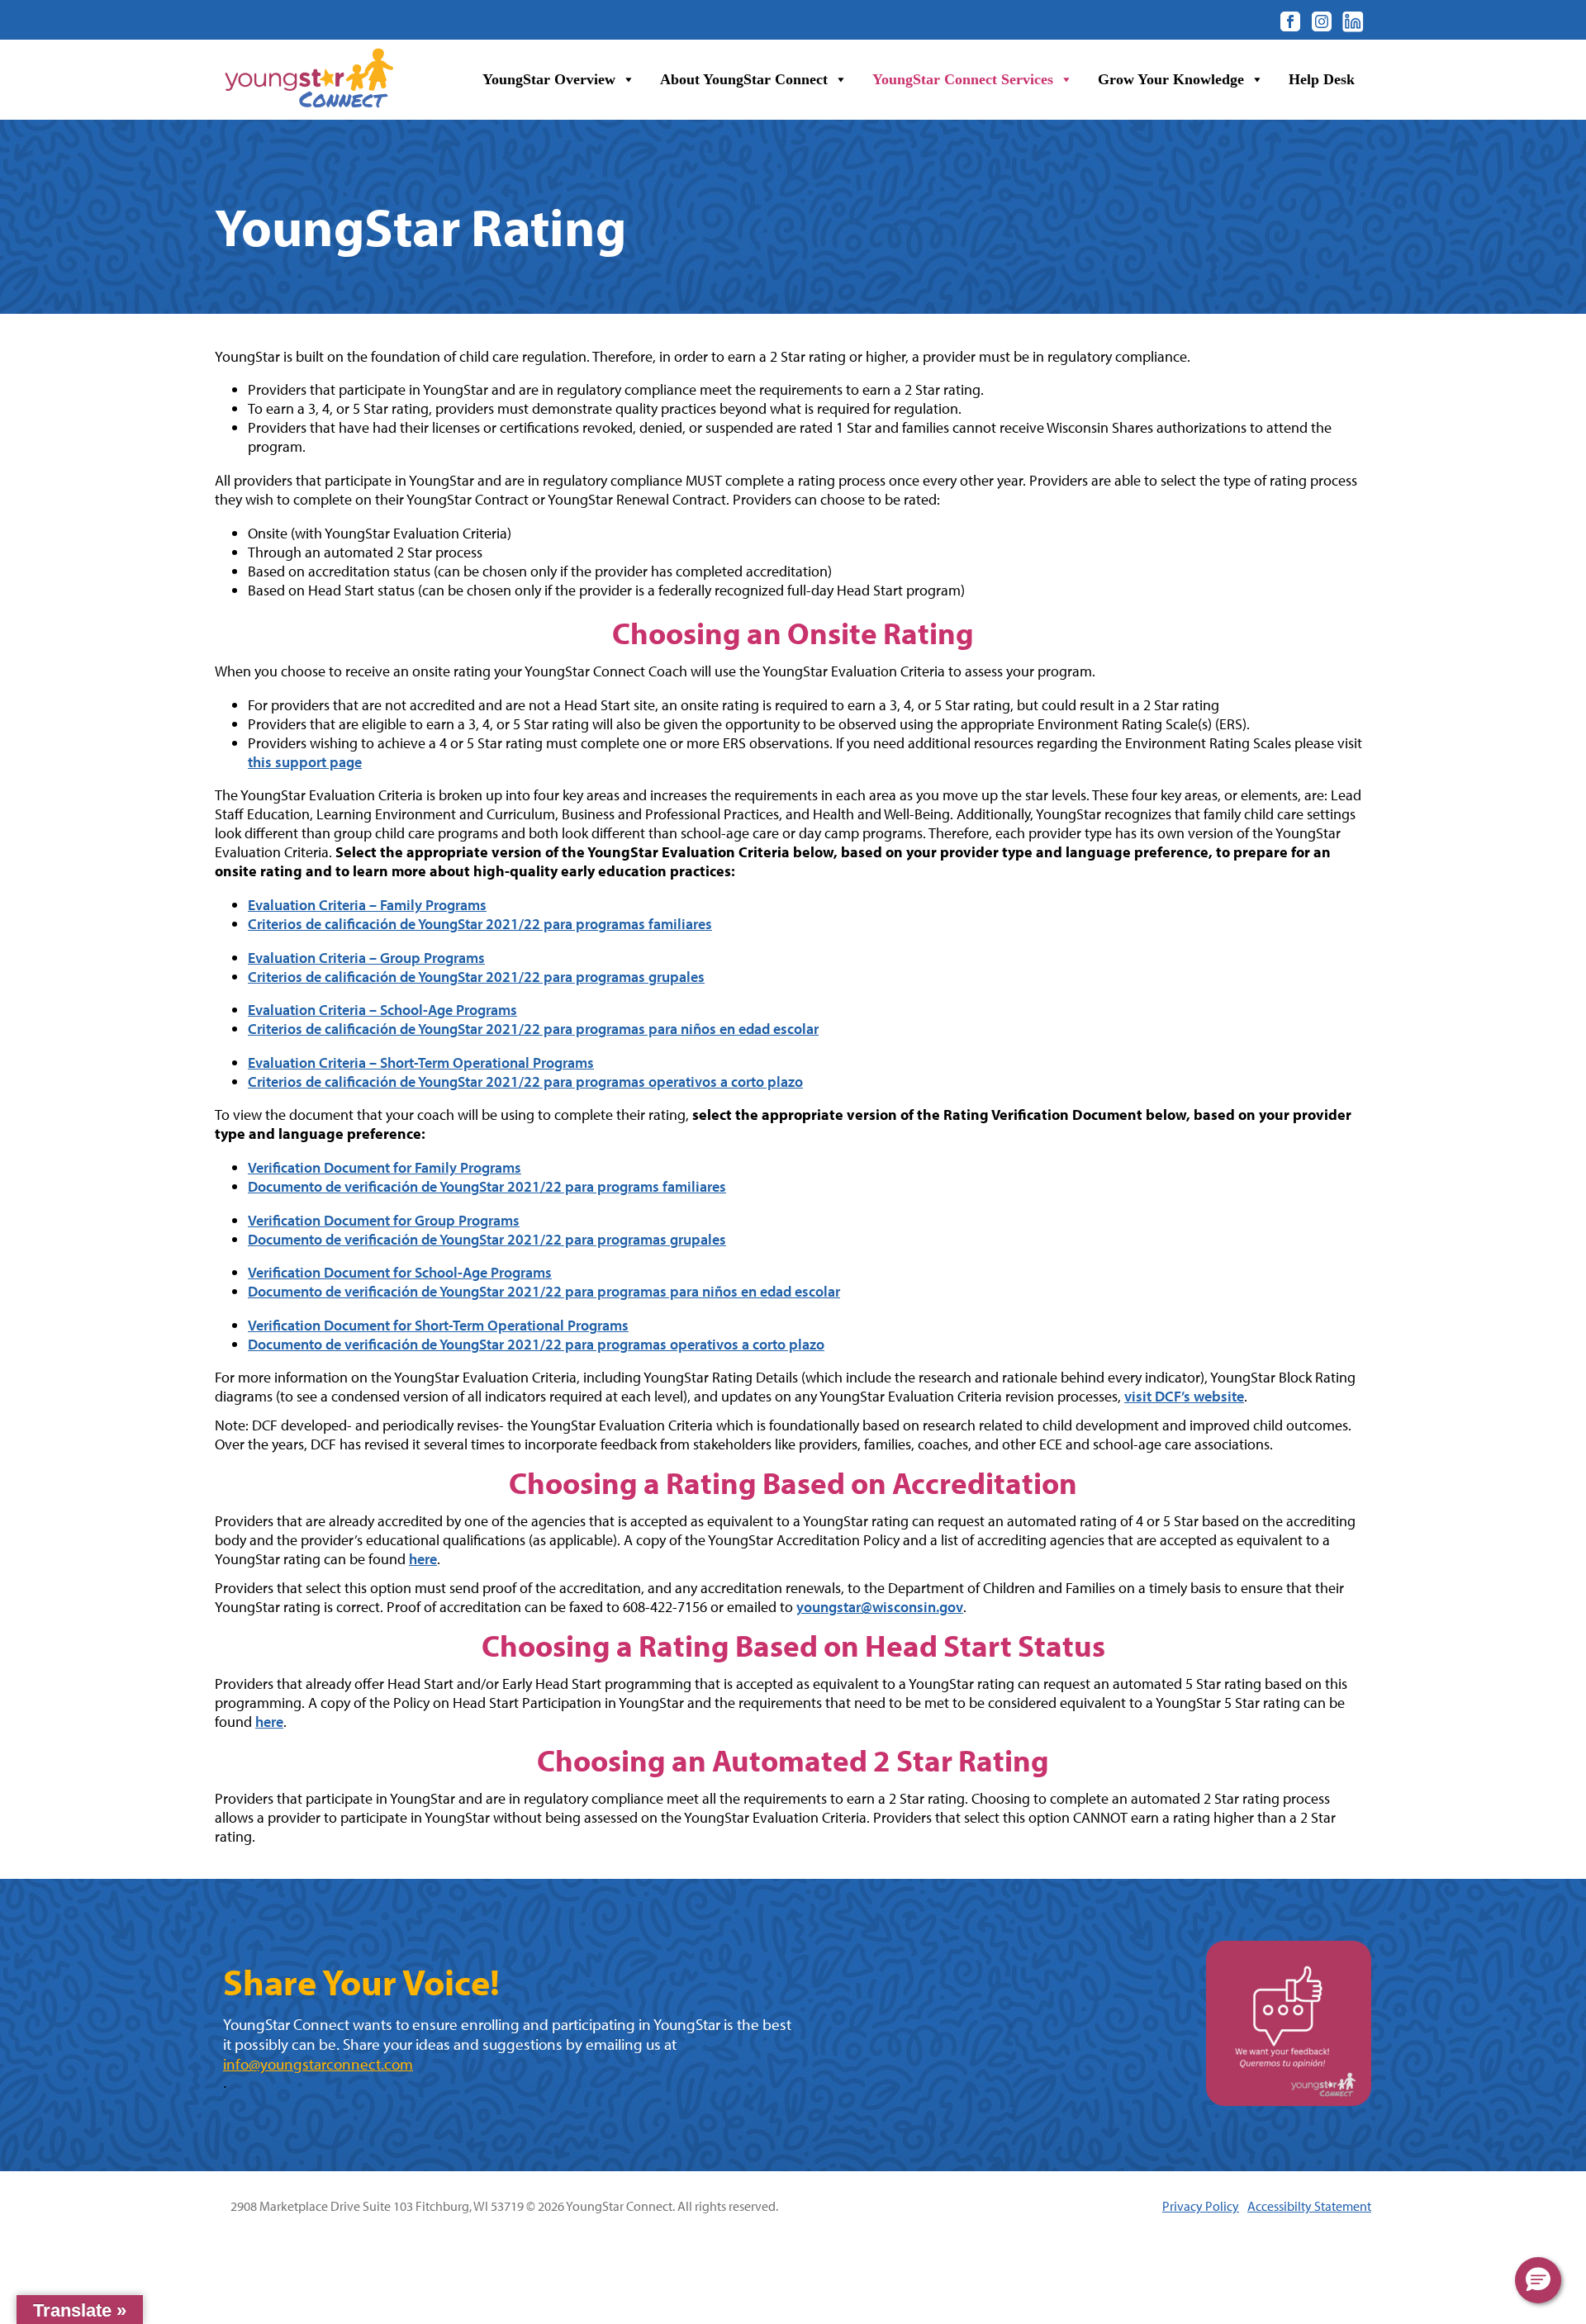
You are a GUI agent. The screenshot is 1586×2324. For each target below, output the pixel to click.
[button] (1538, 2280)
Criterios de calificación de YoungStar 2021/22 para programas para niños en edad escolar (533, 1029)
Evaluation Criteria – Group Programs (366, 958)
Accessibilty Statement (1309, 2206)
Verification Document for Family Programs (385, 1167)
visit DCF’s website (1184, 1396)
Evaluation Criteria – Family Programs (367, 905)
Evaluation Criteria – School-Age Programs (382, 1010)
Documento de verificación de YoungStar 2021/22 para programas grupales (487, 1239)
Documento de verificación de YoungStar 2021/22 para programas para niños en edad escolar (544, 1291)
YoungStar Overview (549, 79)
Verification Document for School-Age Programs (400, 1272)
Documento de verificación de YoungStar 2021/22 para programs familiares (487, 1186)
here (423, 1559)
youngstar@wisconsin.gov (880, 1607)
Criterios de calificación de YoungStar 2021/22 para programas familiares (480, 924)
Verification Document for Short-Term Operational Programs (438, 1325)
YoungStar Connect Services (963, 79)
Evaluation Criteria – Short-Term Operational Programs (421, 1062)
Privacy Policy (1201, 2206)
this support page (305, 762)
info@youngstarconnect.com (318, 2064)
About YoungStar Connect (744, 79)
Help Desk (1322, 79)
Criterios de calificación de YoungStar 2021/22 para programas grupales (476, 977)
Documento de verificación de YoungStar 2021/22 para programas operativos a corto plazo (536, 1344)
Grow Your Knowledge (1171, 79)
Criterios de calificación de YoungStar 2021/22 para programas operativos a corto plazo (525, 1081)
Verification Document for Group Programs (384, 1220)
